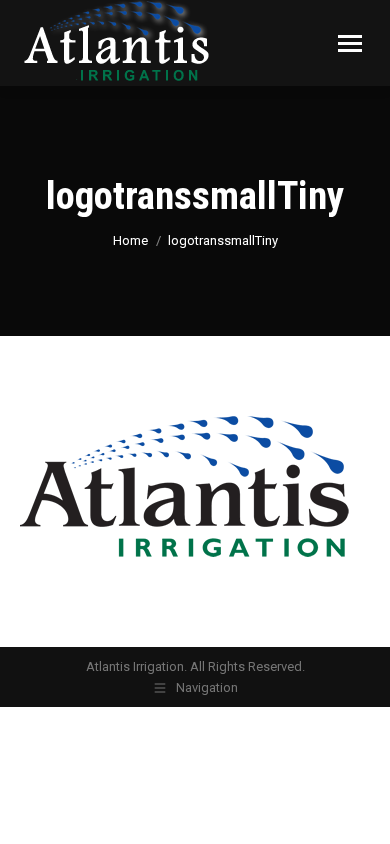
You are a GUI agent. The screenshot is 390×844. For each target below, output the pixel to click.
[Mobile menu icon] (350, 43)
